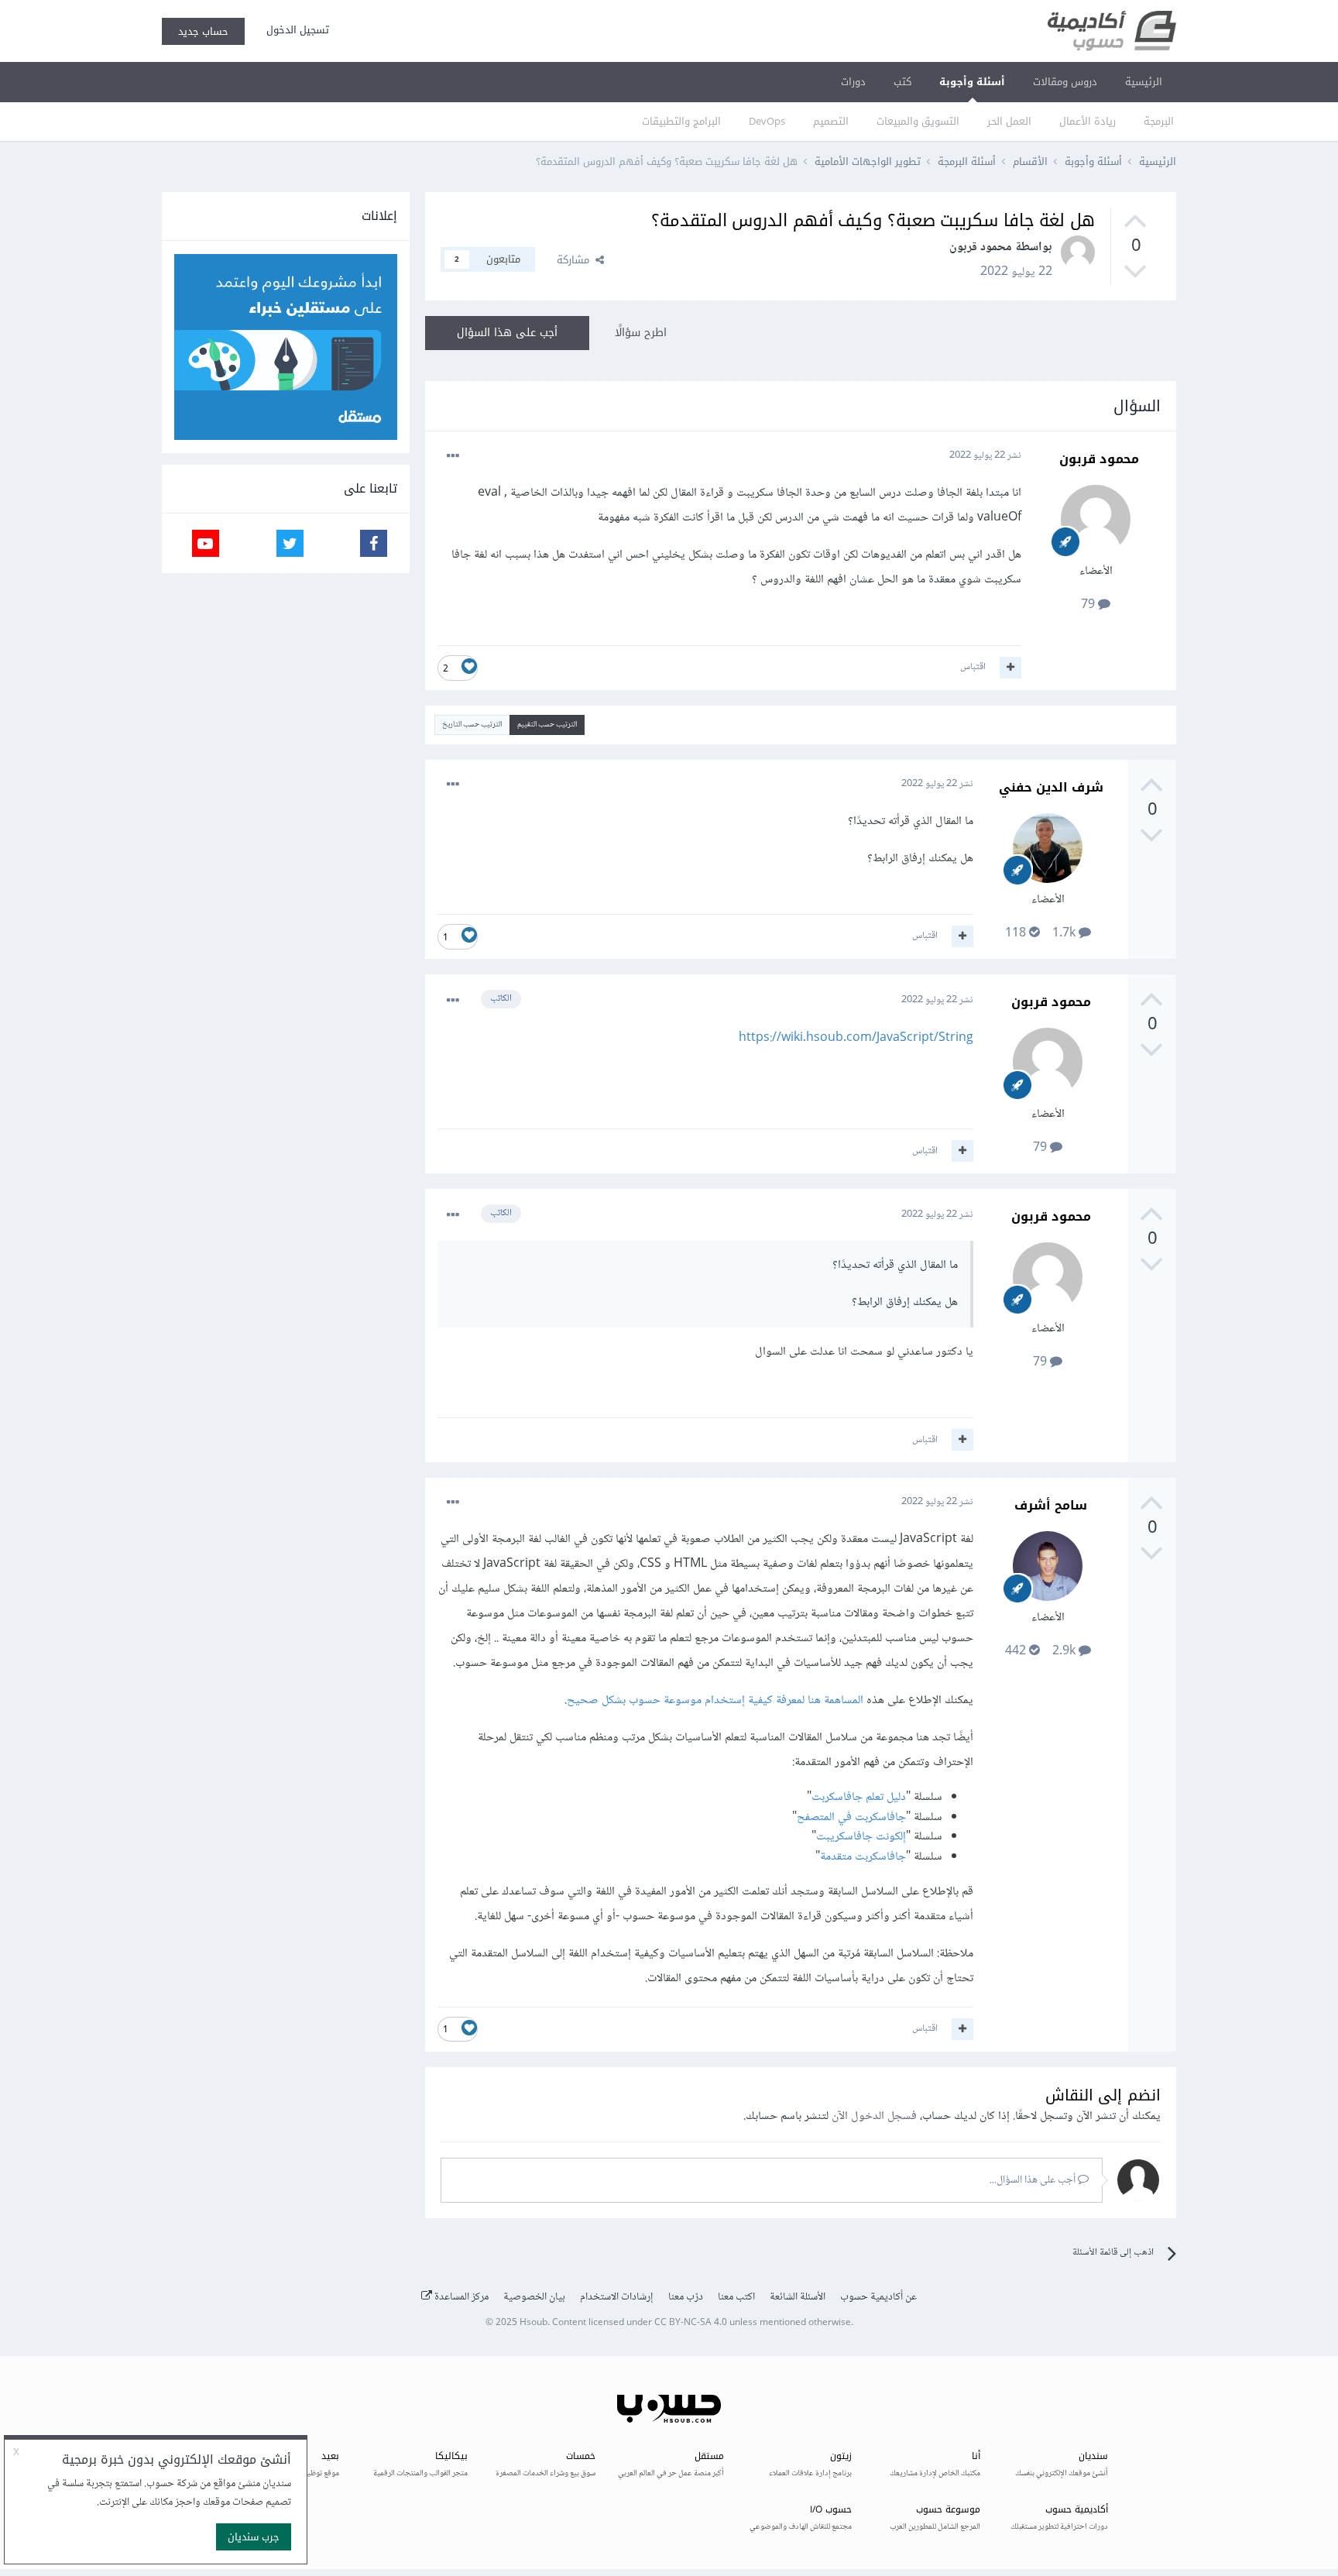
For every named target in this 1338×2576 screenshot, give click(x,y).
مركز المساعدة (460, 2297)
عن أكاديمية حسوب (878, 2297)
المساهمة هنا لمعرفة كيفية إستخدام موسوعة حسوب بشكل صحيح (715, 1700)
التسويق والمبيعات (918, 121)
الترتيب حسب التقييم (547, 725)
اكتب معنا (736, 2297)
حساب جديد (203, 31)
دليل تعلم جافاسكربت (859, 1797)
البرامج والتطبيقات (681, 121)
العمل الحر (1009, 121)
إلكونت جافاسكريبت (861, 1837)
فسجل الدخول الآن (874, 2116)
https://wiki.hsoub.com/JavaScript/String (856, 1038)
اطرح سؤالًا (641, 333)
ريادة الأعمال (1088, 121)
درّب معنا (686, 2297)
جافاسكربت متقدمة (863, 1857)
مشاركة (576, 260)
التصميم (831, 121)
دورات (853, 82)
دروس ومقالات (1065, 82)
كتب (902, 82)
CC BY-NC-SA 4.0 (691, 2323)
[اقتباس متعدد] (1010, 668)
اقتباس (973, 667)
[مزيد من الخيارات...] (453, 456)
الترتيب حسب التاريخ (472, 725)
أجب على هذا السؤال (507, 333)
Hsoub (533, 2323)
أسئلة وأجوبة (972, 82)
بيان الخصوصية (534, 2297)
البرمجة (1159, 121)
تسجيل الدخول (295, 30)
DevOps (767, 121)
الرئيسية (1144, 82)
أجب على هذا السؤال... (1034, 2180)
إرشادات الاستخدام (617, 2297)
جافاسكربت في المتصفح (851, 1817)
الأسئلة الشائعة (798, 2297)
